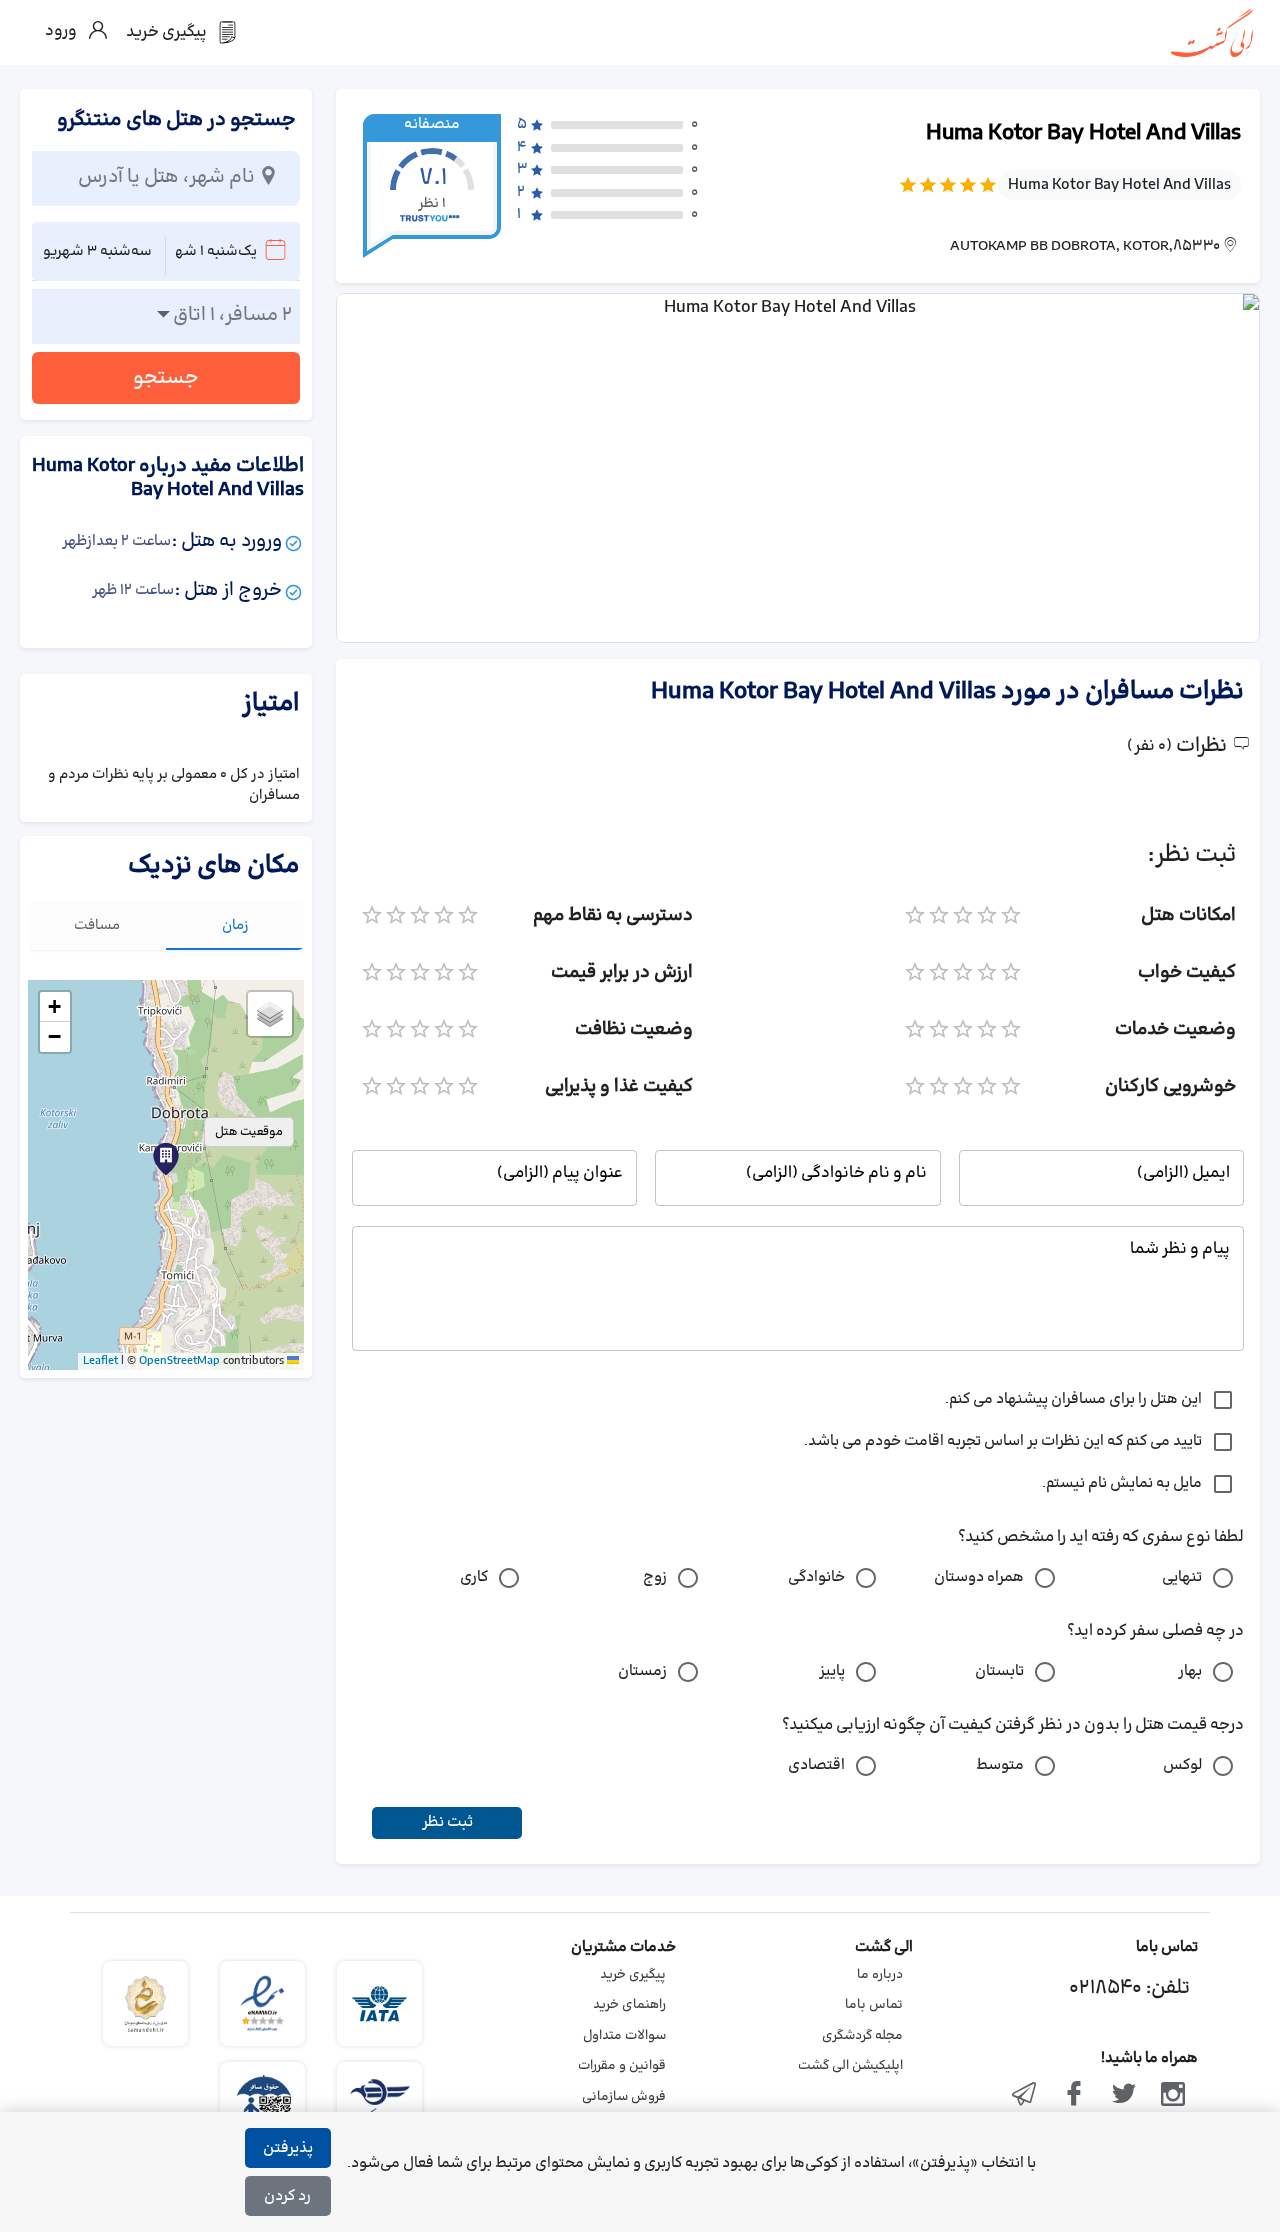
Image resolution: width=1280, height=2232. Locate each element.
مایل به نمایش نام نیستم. (1122, 1483)
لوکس (1182, 1765)
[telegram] (1025, 2096)
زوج (655, 1577)
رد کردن (287, 2196)
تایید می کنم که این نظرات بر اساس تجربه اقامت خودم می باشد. (1003, 1441)
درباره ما (880, 1975)
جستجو (166, 378)
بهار (1190, 1671)
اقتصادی (816, 1765)
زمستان (642, 1671)
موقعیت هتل (249, 1132)
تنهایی (1182, 1577)
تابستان (999, 1671)
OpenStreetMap (179, 1361)
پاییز (832, 1671)
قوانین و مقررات (622, 2066)
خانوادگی (816, 1577)
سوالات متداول (624, 2036)
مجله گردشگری (862, 2036)
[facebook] (1074, 2096)
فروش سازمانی (624, 2097)
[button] (166, 1159)
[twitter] (1124, 2096)
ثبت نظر (447, 1822)
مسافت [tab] (97, 925)
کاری (474, 1577)
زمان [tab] (235, 925)
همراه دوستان (979, 1577)
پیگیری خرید (633, 1975)
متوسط (1000, 1765)
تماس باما (874, 2005)
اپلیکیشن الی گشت (850, 2066)
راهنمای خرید (629, 2005)
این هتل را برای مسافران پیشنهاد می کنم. (1073, 1399)
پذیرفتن (288, 2148)
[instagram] (1173, 2096)
